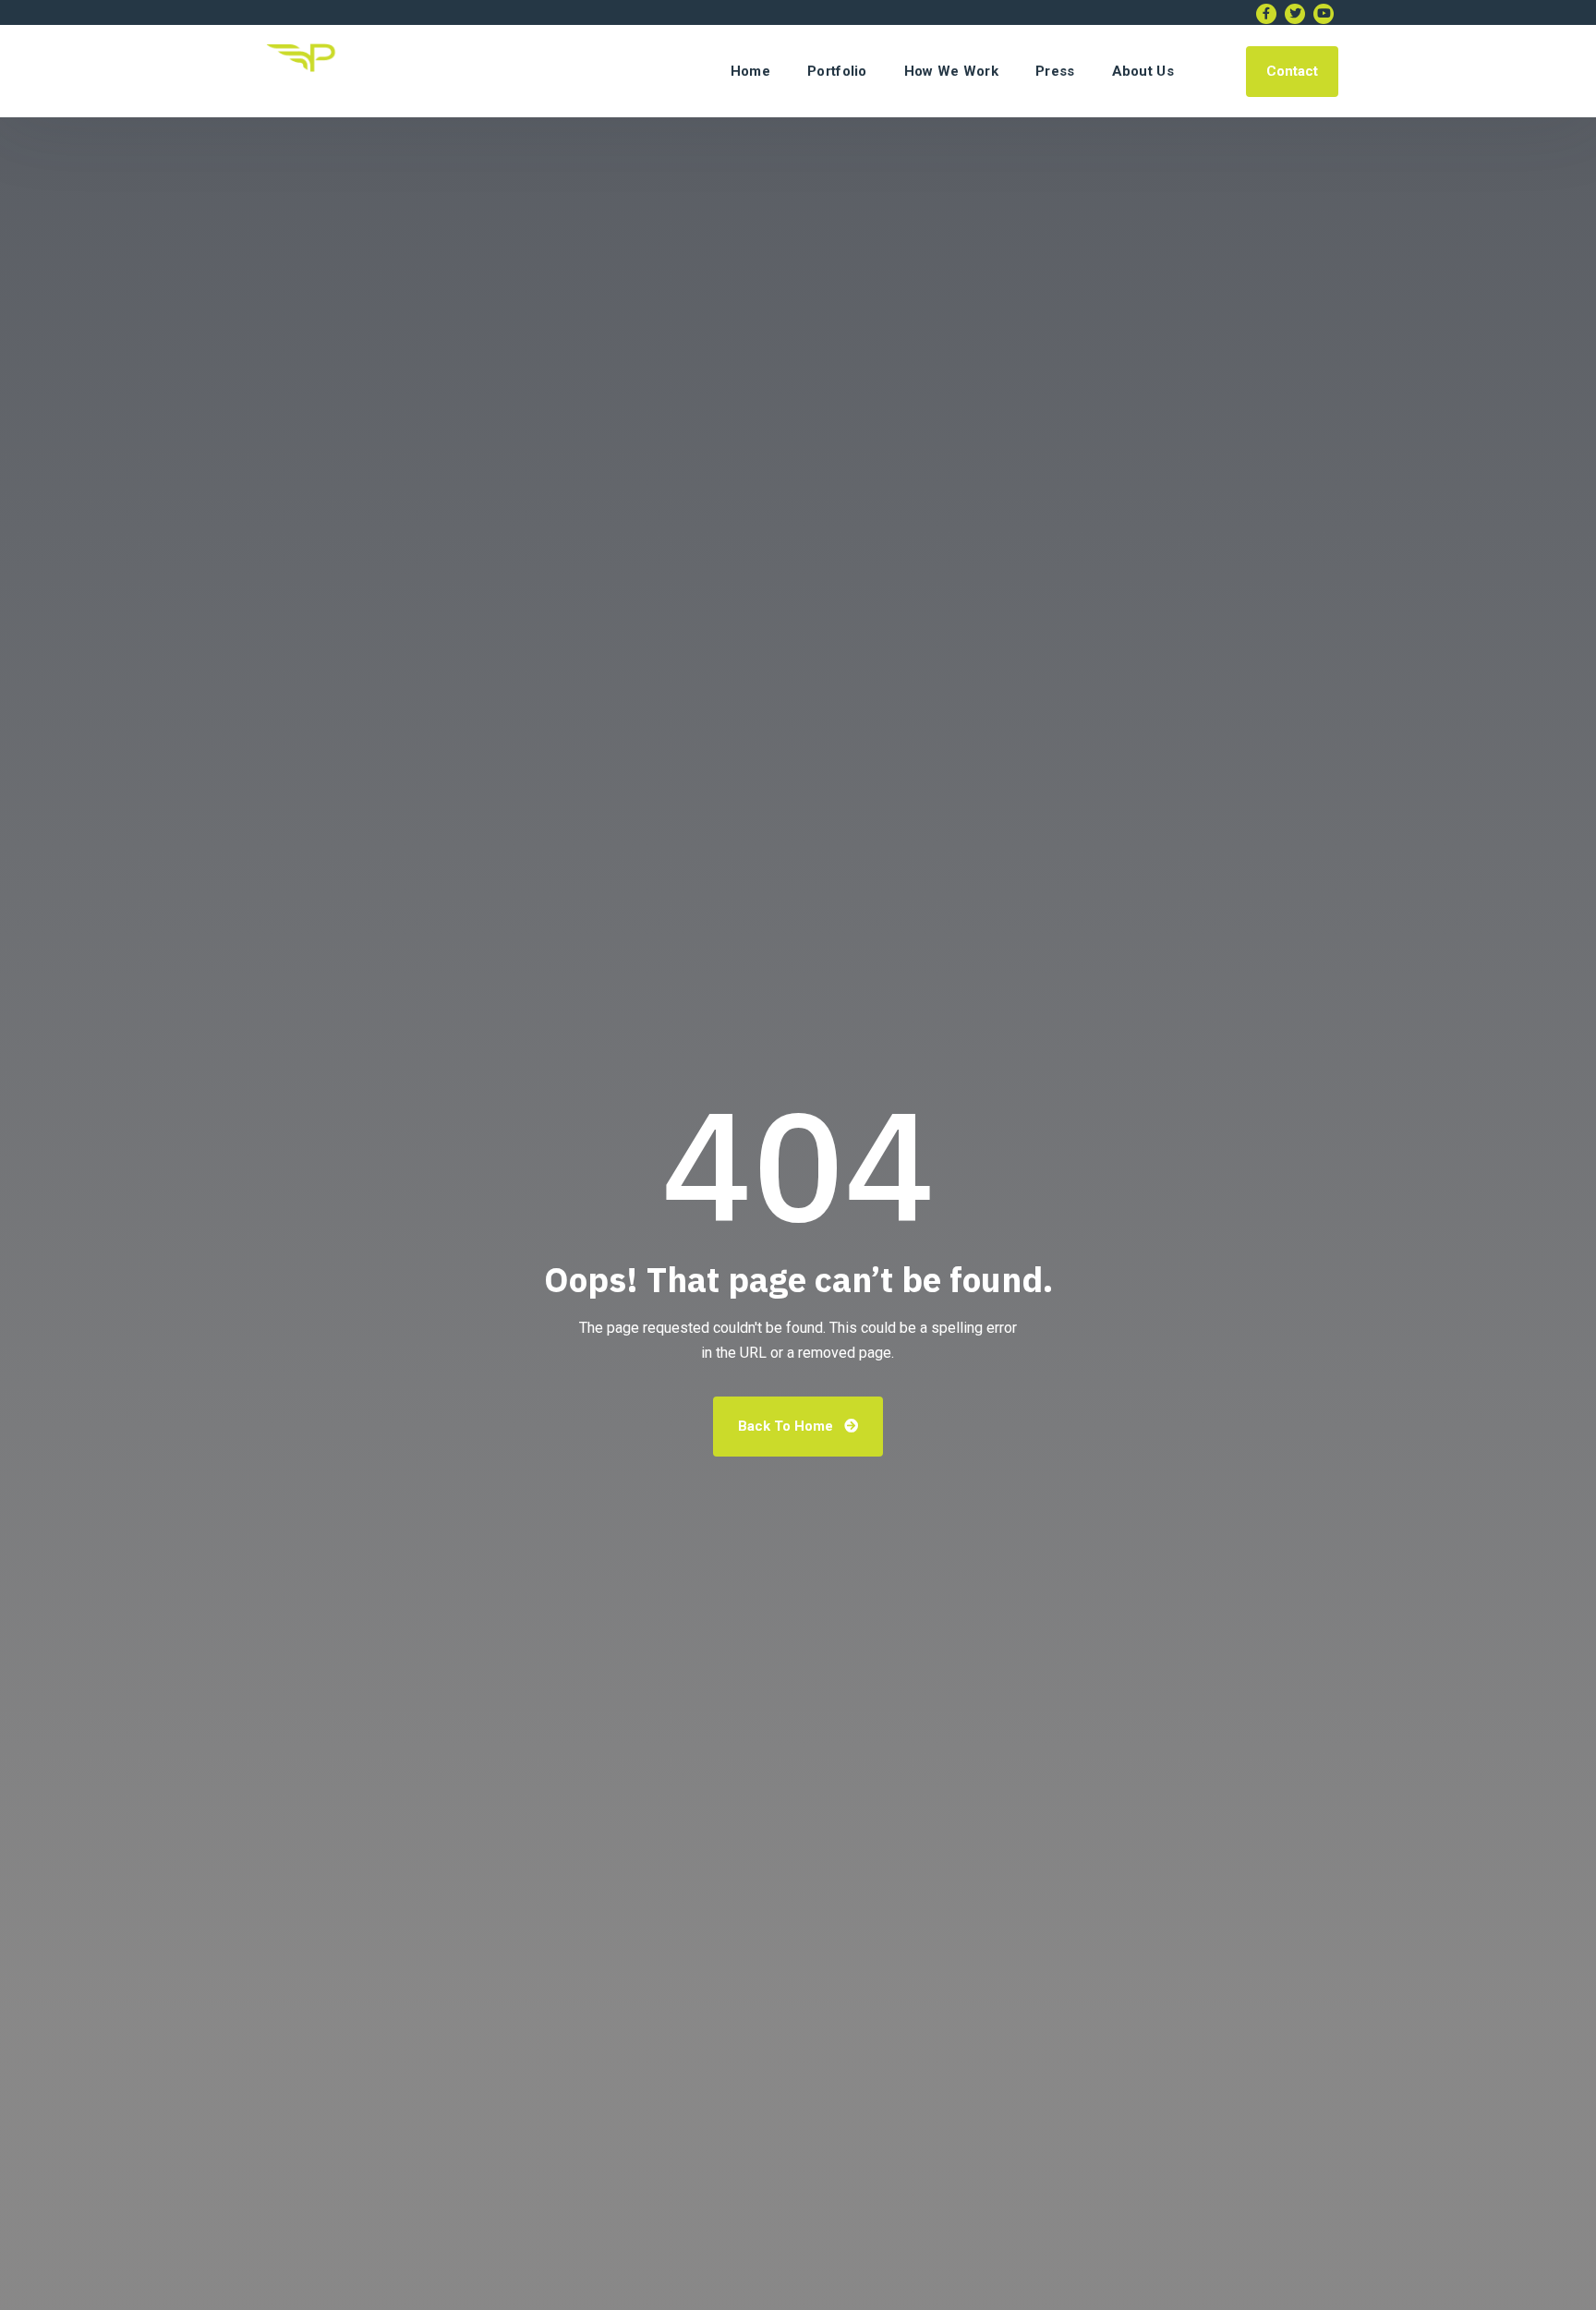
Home (750, 71)
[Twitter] (1295, 14)
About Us (1143, 71)
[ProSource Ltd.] (307, 71)
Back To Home (787, 1426)
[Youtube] (1324, 14)
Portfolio (837, 71)
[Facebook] (1266, 14)
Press (1055, 71)
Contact (1292, 71)
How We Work (951, 71)
